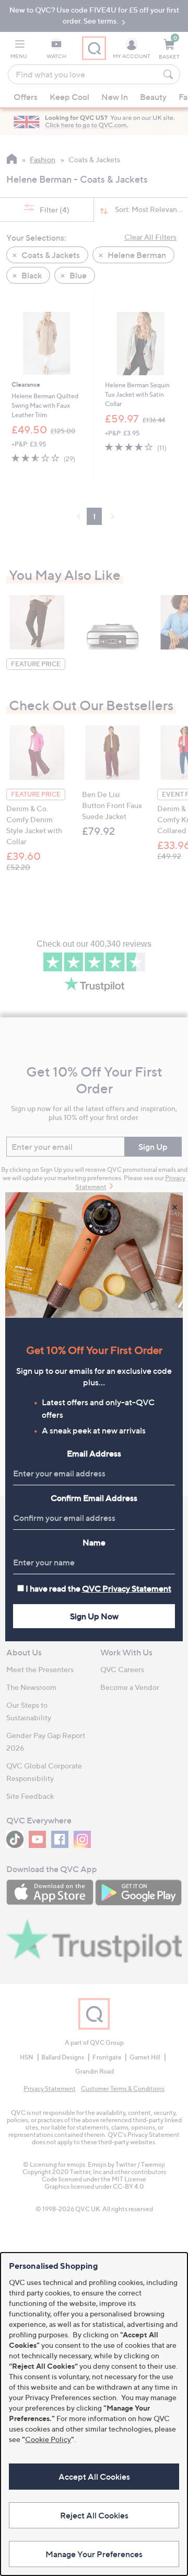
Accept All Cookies (94, 2477)
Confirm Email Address (94, 1498)
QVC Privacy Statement (127, 1588)
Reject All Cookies (94, 2515)
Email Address (94, 1453)
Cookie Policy (48, 2439)
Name (94, 1542)
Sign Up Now (94, 1616)
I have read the (98, 1588)
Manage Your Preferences (94, 2554)
